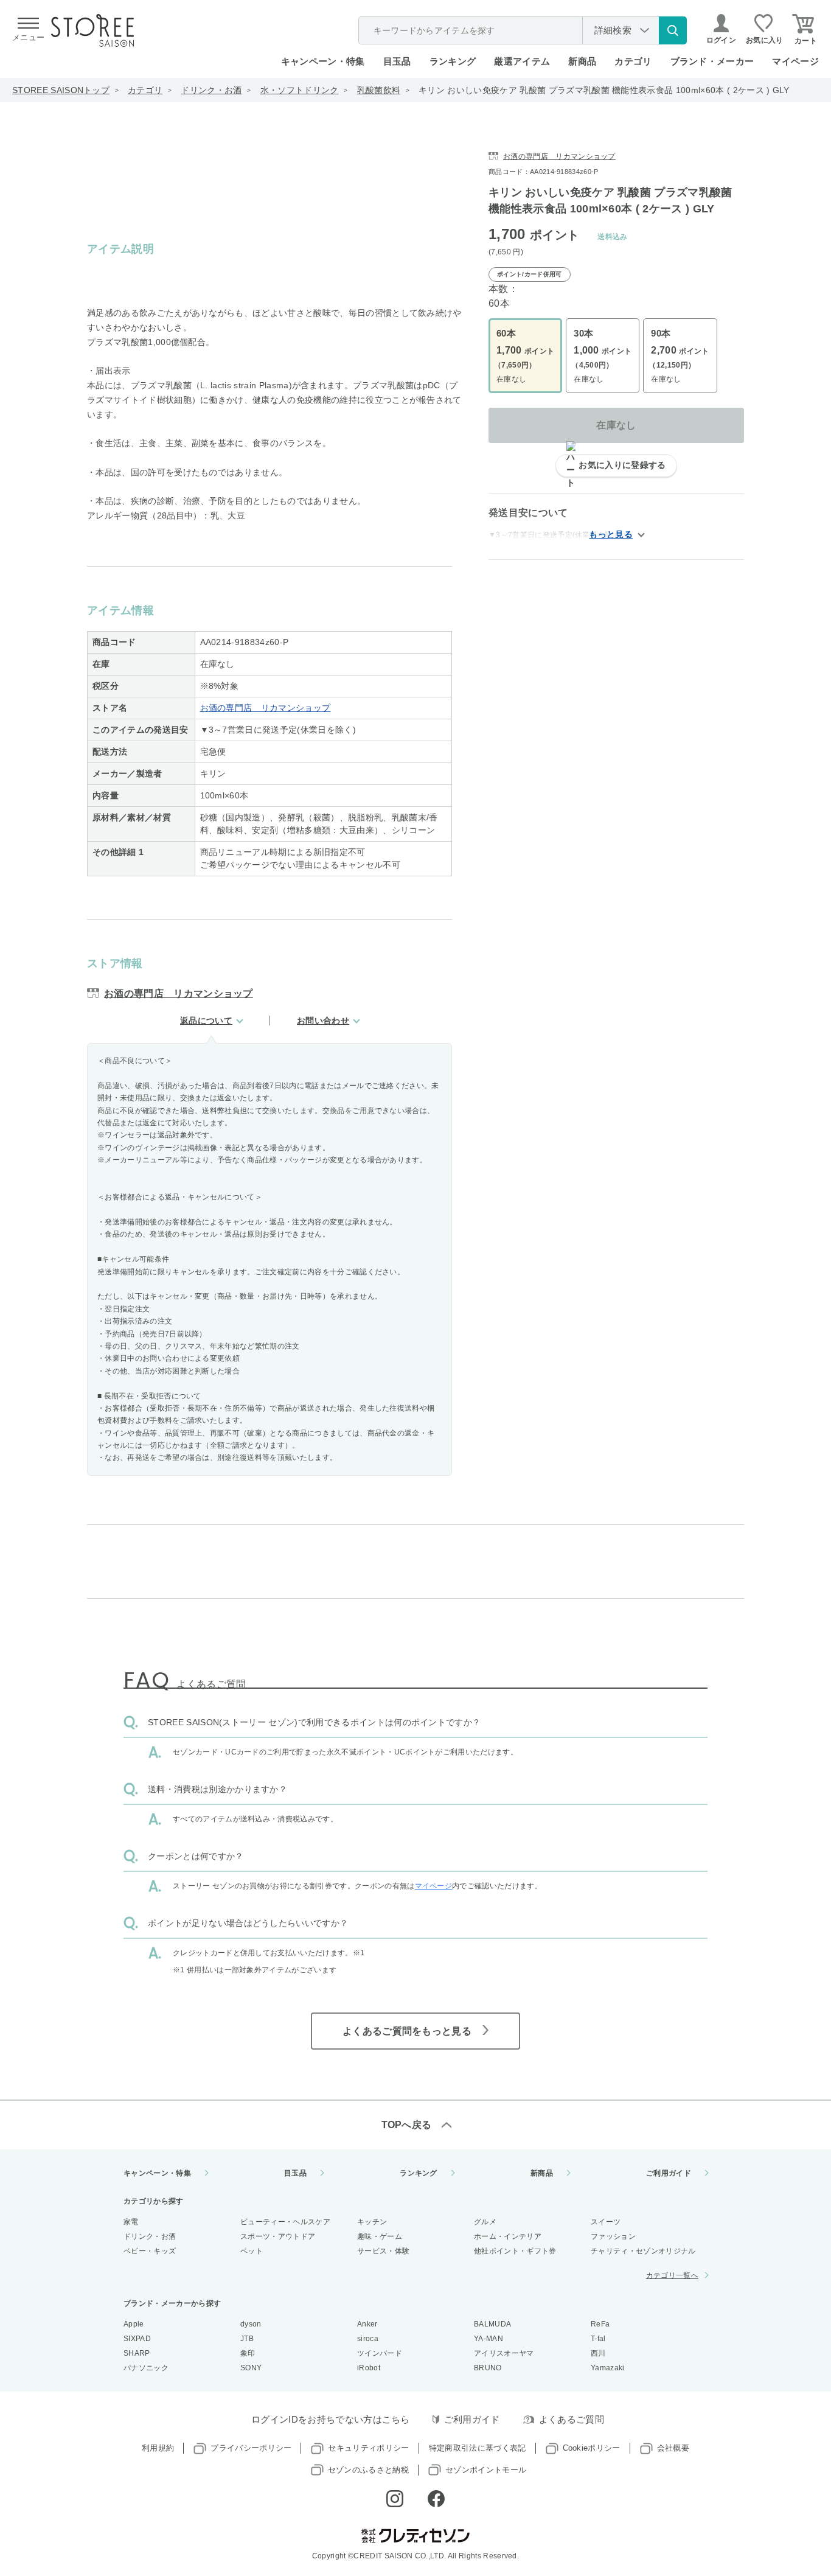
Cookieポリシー (592, 2448)
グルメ (485, 2222)
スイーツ (606, 2222)
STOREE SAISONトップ (61, 90)
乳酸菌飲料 (379, 90)
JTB (247, 2339)
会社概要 (673, 2448)
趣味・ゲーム (380, 2236)
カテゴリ (145, 90)
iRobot (369, 2368)
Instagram (395, 2499)
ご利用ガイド (669, 2173)
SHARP (137, 2353)
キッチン (372, 2222)
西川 (598, 2353)
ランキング (453, 61)
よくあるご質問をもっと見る (407, 2031)
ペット (252, 2251)
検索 (673, 30)
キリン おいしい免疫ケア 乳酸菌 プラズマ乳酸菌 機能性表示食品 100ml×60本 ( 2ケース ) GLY (604, 90)
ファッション (613, 2236)
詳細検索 (613, 30)
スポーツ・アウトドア (278, 2236)
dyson (251, 2324)
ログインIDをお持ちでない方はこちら (331, 2419)
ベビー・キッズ (150, 2251)
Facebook (436, 2499)
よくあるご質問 (572, 2419)
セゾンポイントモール (486, 2470)
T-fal (598, 2339)
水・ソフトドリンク (300, 90)
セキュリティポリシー (368, 2448)
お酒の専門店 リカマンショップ (266, 708)
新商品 (582, 61)
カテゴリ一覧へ (672, 2275)
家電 (131, 2222)
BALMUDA (492, 2324)
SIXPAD (137, 2339)
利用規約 (158, 2448)
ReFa (600, 2324)
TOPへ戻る (407, 2125)
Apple (134, 2324)
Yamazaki (608, 2368)
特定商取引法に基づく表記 (478, 2448)
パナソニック (146, 2368)
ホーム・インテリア (508, 2236)
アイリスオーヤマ (504, 2353)
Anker (367, 2324)
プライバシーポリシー (251, 2448)
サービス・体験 (383, 2251)
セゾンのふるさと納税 (368, 2470)
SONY (251, 2368)
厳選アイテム (522, 61)
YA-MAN (489, 2339)
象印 (248, 2353)
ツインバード (380, 2353)
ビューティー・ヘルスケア (285, 2222)
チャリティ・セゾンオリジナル (643, 2251)
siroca (368, 2339)
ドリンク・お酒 (211, 90)
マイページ (795, 61)
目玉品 (397, 61)
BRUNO (488, 2368)
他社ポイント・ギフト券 (515, 2251)
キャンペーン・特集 (323, 61)
